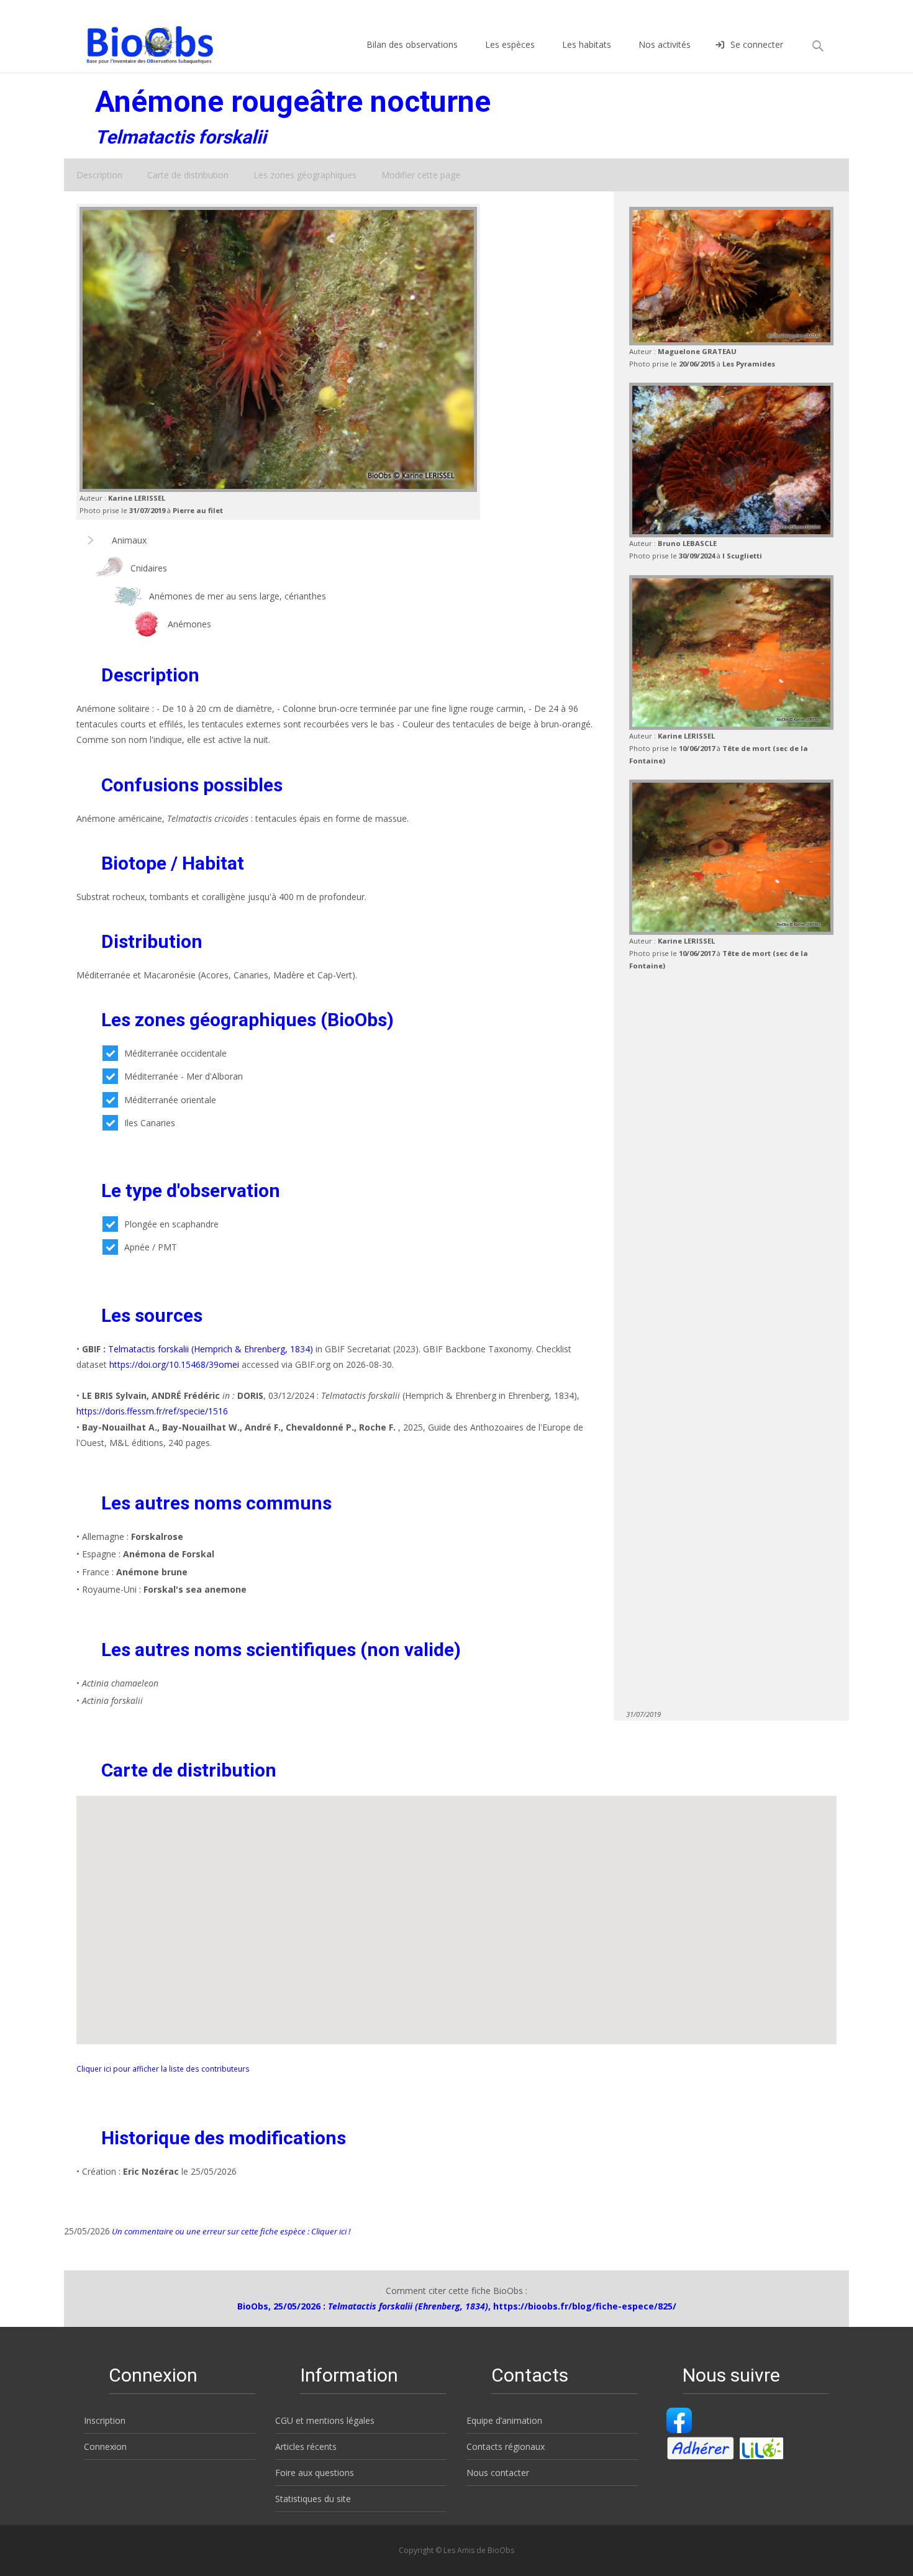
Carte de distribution (188, 175)
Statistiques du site (313, 2499)
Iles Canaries (150, 1123)
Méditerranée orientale (170, 1100)
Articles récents (306, 2446)
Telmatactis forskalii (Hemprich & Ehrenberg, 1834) (211, 1349)
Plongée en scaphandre (171, 1224)
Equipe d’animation (504, 2420)
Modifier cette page (421, 175)
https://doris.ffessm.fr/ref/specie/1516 (152, 1411)
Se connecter (757, 44)
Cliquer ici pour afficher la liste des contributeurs (163, 2069)
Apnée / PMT (151, 1247)
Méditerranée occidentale (175, 1053)
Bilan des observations (412, 44)
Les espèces (510, 44)
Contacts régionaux (506, 2446)
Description (99, 175)
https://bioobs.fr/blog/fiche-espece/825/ (585, 2306)
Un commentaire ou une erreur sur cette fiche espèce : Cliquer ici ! (230, 2231)
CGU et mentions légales (325, 2420)
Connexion (105, 2446)
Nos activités (665, 44)
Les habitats (587, 44)
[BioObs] (139, 42)
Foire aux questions (315, 2473)
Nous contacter (498, 2473)
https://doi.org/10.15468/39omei (174, 1364)
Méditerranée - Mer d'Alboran (184, 1076)
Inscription (105, 2420)
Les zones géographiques (305, 175)
